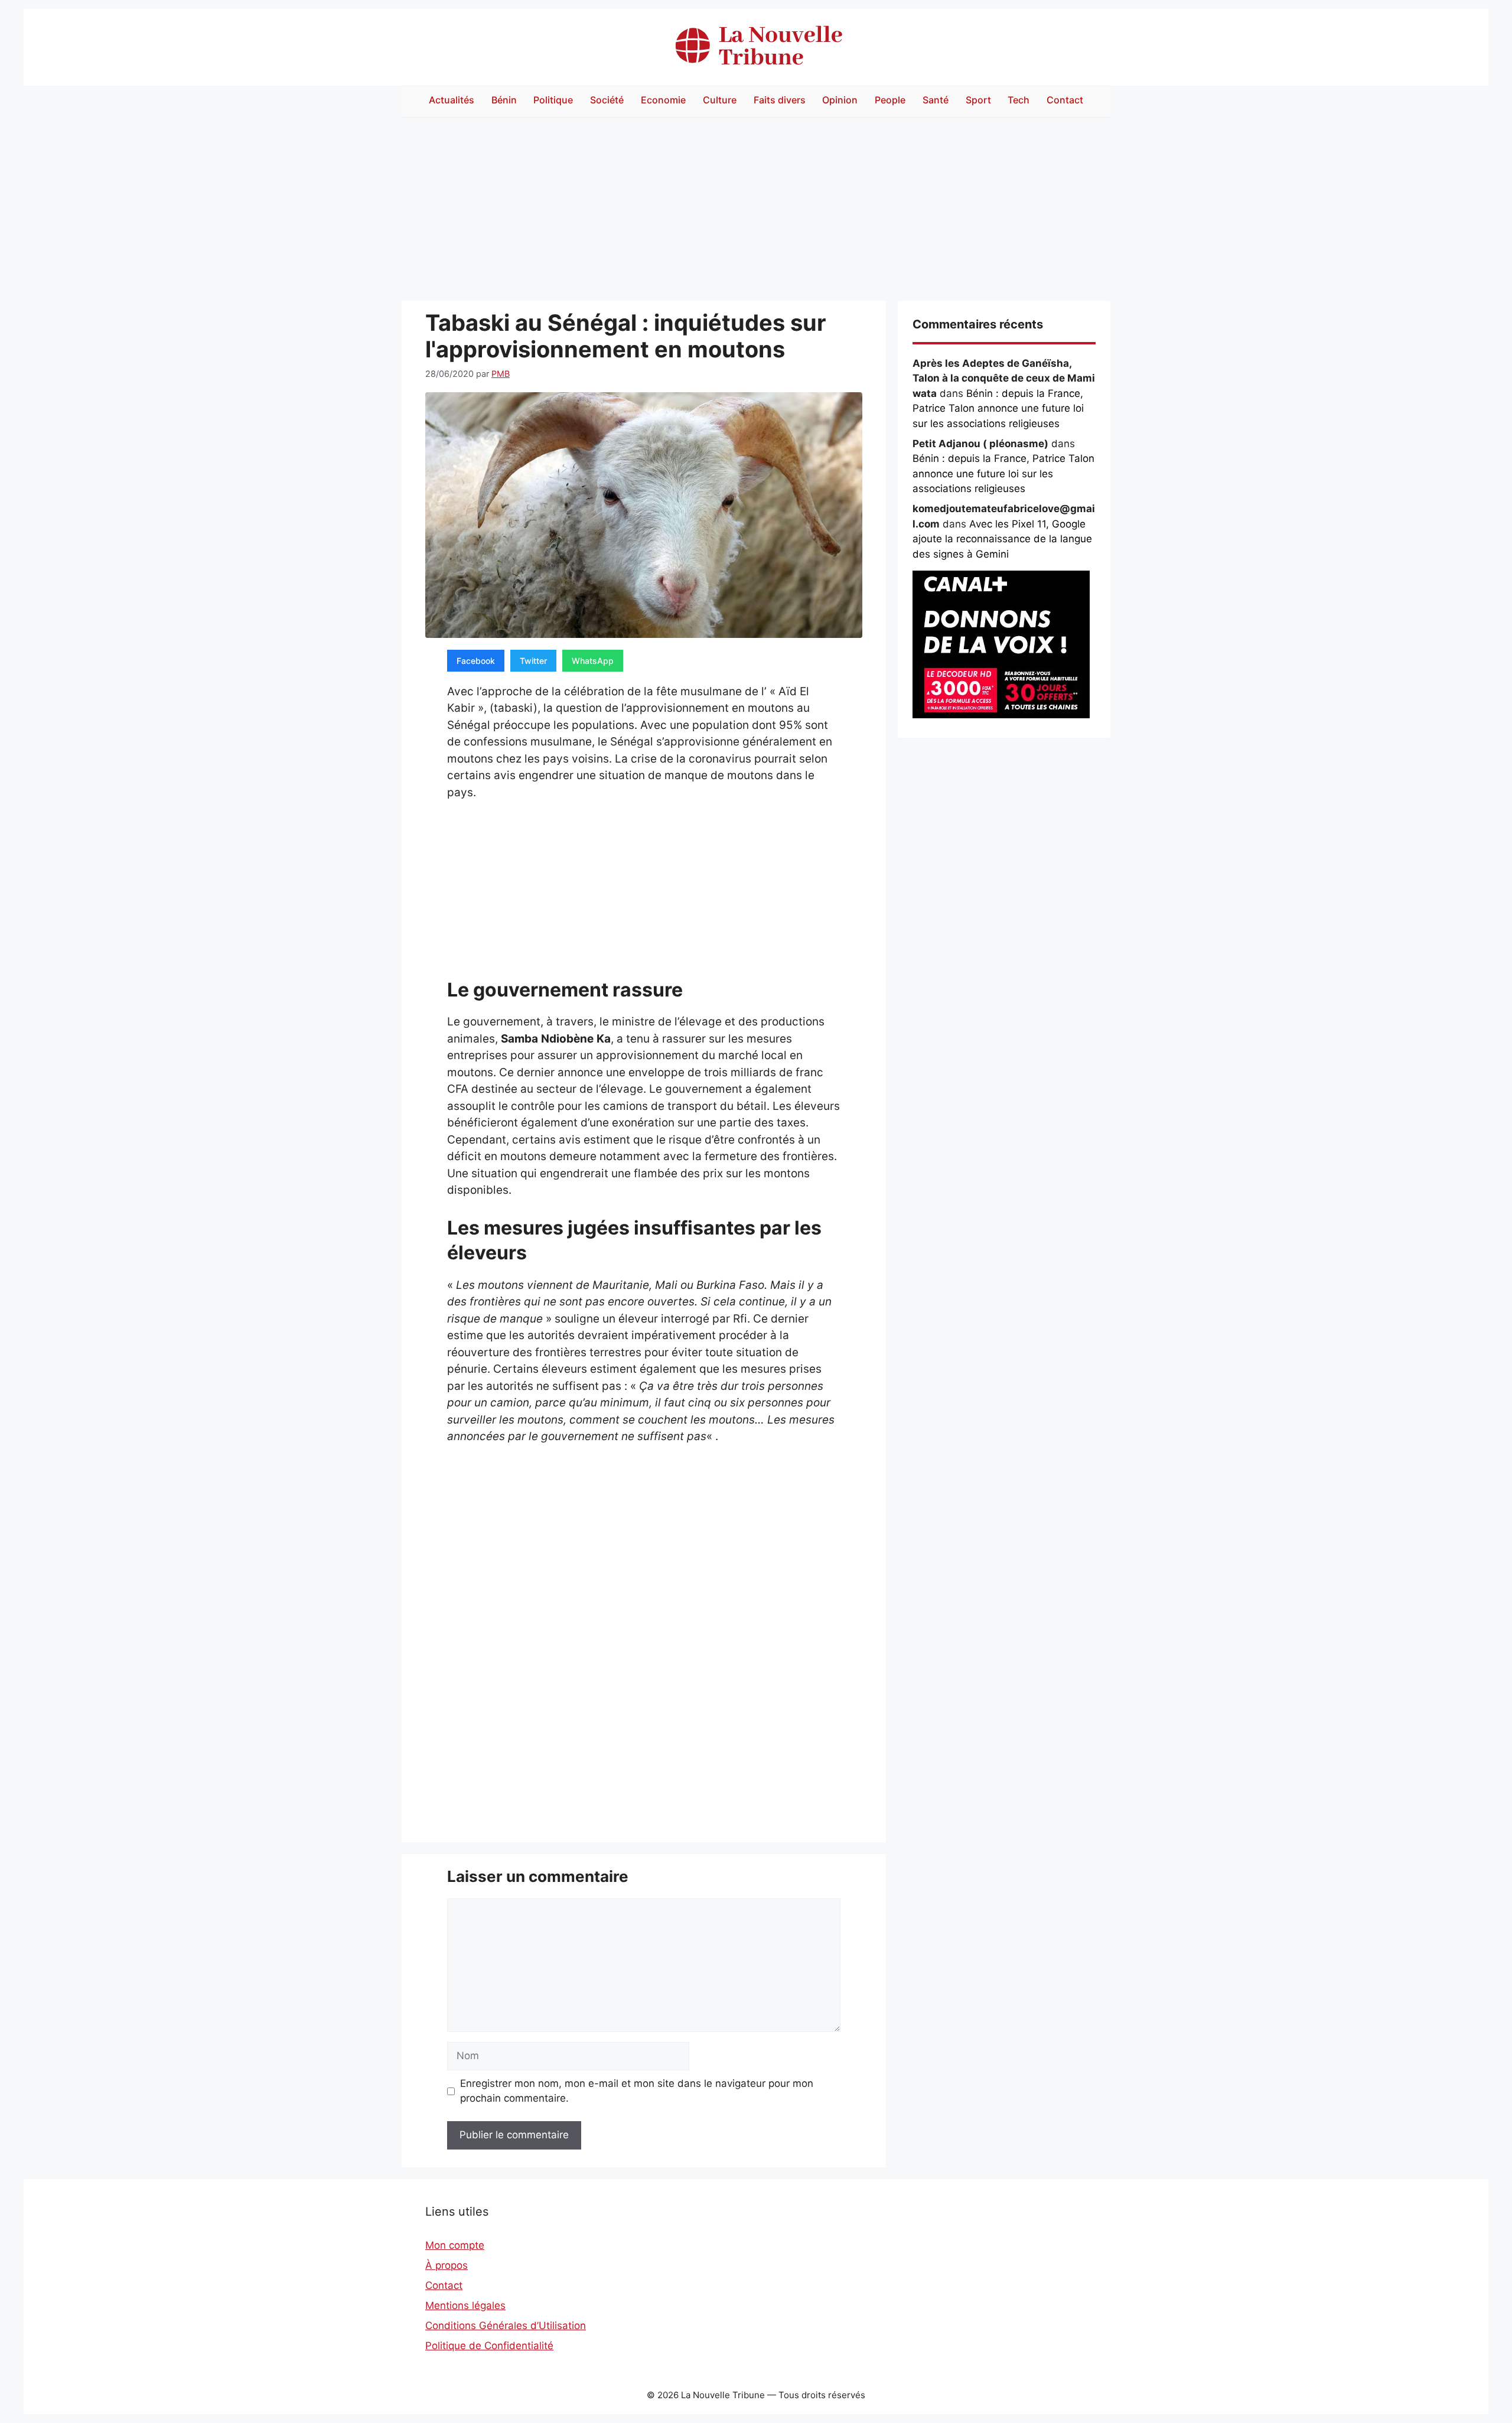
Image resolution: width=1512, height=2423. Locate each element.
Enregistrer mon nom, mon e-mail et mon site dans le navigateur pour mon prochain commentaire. (637, 2091)
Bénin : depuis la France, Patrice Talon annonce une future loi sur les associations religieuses (998, 408)
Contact (1065, 100)
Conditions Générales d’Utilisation (506, 2326)
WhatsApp (593, 661)
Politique (553, 100)
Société (607, 100)
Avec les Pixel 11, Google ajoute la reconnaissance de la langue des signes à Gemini (1002, 539)
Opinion (840, 100)
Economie (663, 100)
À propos (447, 2265)
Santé (936, 100)
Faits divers (780, 100)
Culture (720, 100)
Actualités (452, 100)
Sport (978, 100)
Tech (1019, 100)
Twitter (533, 661)
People (890, 100)
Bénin (504, 100)
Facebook (476, 661)
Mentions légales (465, 2305)
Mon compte (455, 2245)
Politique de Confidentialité (489, 2346)
